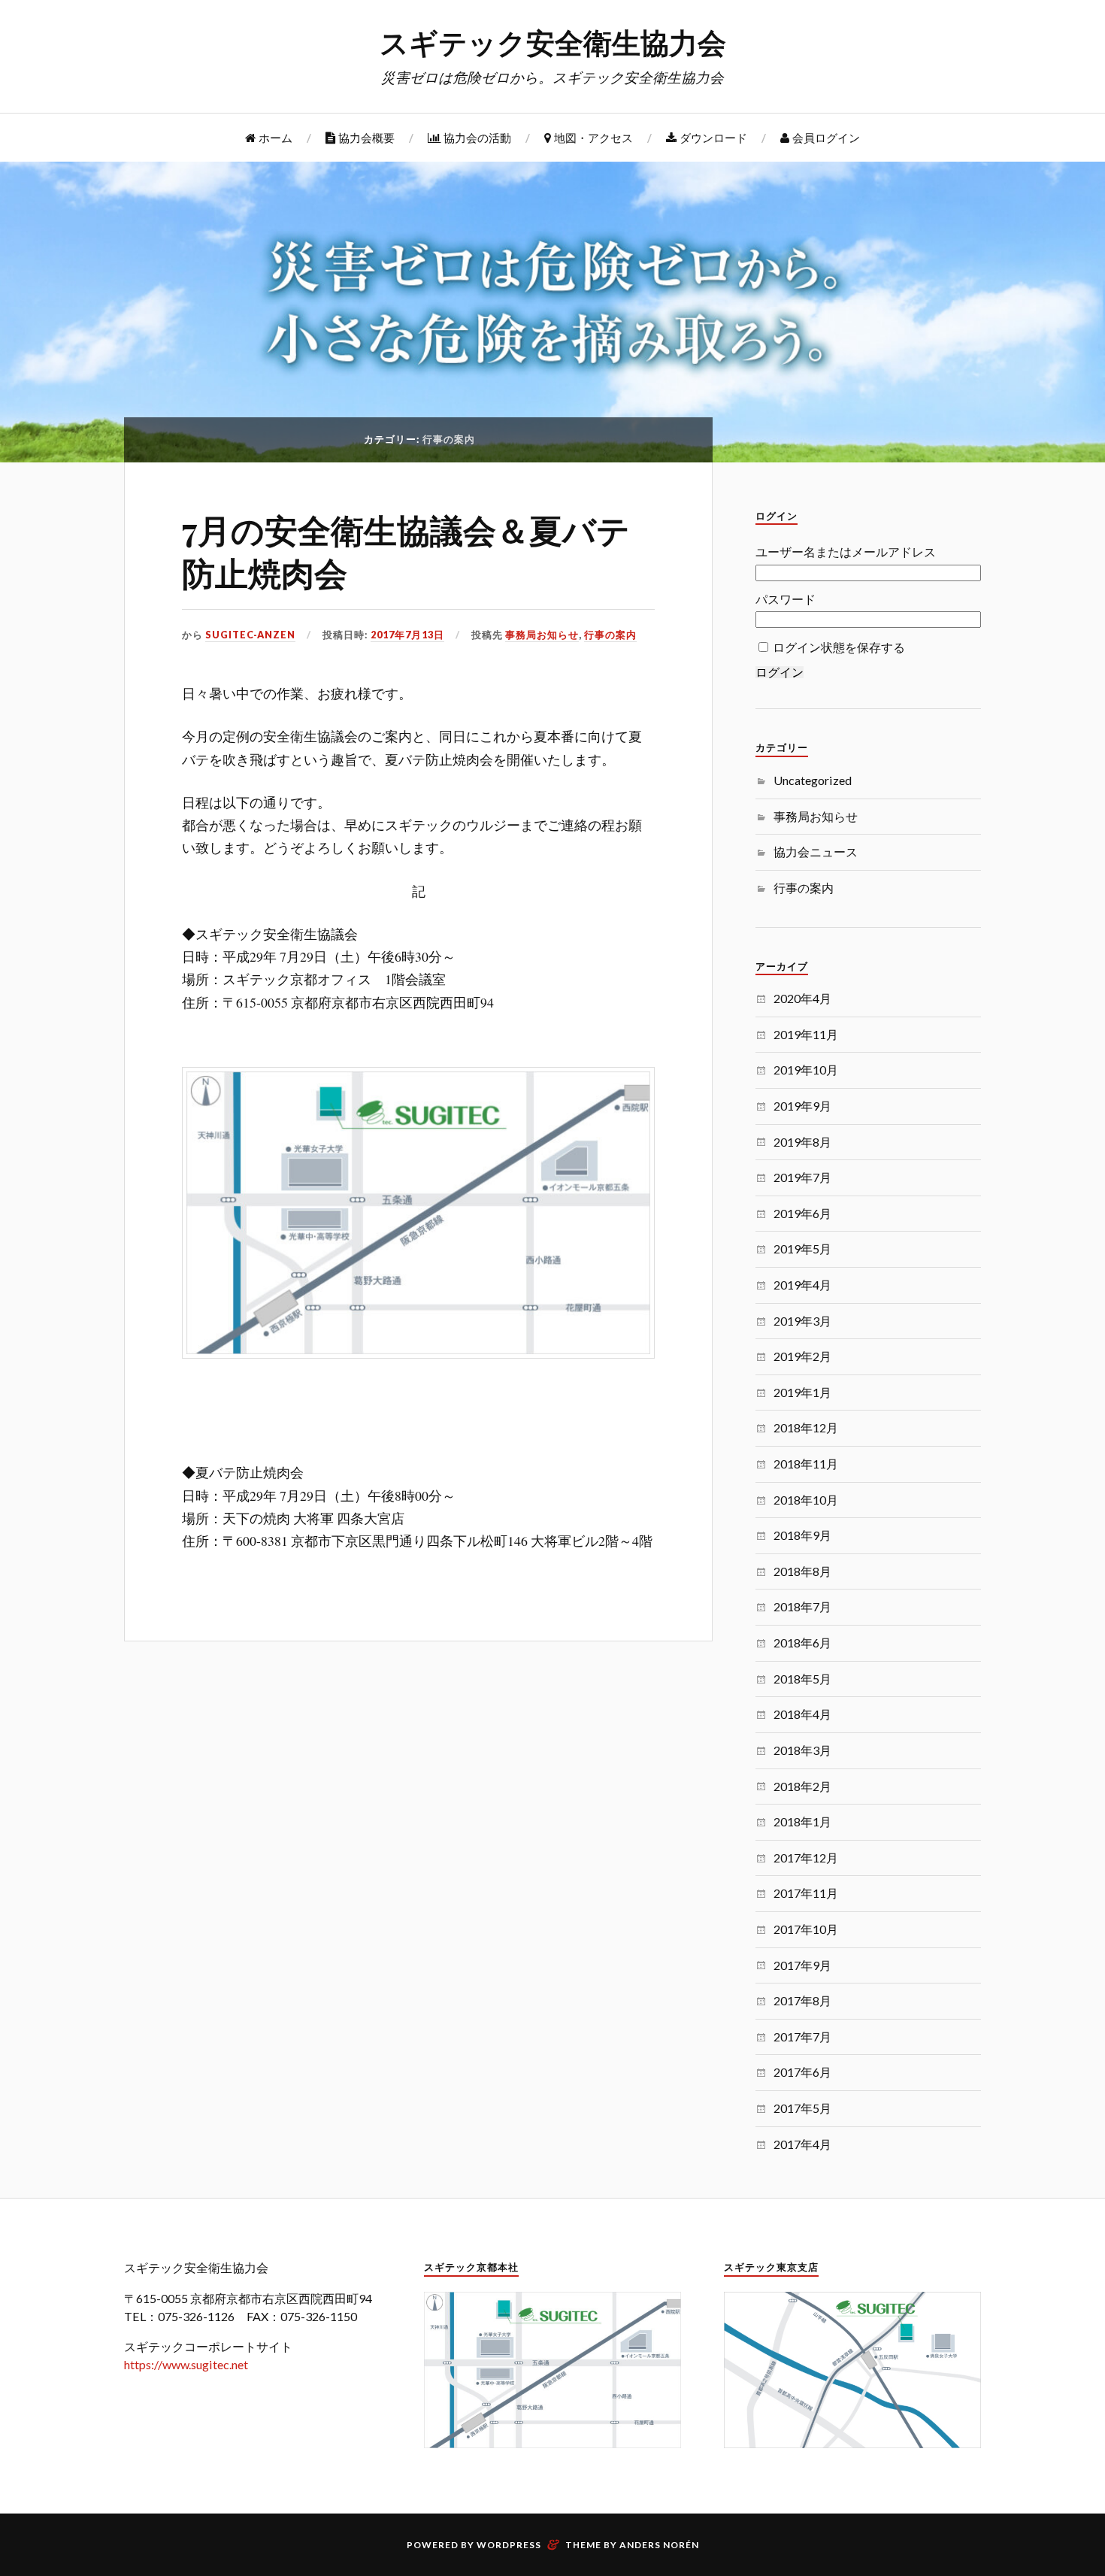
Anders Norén (659, 2545)
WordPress (509, 2545)
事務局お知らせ (542, 635)
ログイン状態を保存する (839, 647)
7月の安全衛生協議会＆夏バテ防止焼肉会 (406, 550)
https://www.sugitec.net (186, 2364)
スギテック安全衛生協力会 (553, 42)
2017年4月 (802, 2144)
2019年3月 (802, 1321)
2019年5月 (802, 1249)
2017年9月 (802, 1965)
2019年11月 (806, 1034)
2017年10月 (806, 1929)
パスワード (786, 599)
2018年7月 (802, 1606)
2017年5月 (802, 2108)
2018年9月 (802, 1535)
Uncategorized (813, 780)
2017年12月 (806, 1858)
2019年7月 (802, 1177)
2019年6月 (802, 1213)
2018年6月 (802, 1643)
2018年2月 (802, 1786)
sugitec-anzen (250, 635)
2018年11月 (806, 1464)
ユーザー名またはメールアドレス (846, 552)
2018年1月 (802, 1821)
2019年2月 (802, 1356)
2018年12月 (806, 1427)
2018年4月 (802, 1714)
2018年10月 (806, 1500)
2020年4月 (802, 998)
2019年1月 (802, 1392)
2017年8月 (802, 2000)
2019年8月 (802, 1142)
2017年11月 (806, 1893)
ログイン (780, 672)
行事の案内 (610, 635)
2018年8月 (802, 1571)
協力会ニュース (816, 852)
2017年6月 (802, 2072)
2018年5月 (802, 1679)
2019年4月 (802, 1285)
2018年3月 (802, 1750)
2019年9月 (802, 1106)
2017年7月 (802, 2037)
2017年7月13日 (407, 635)
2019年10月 (806, 1070)
